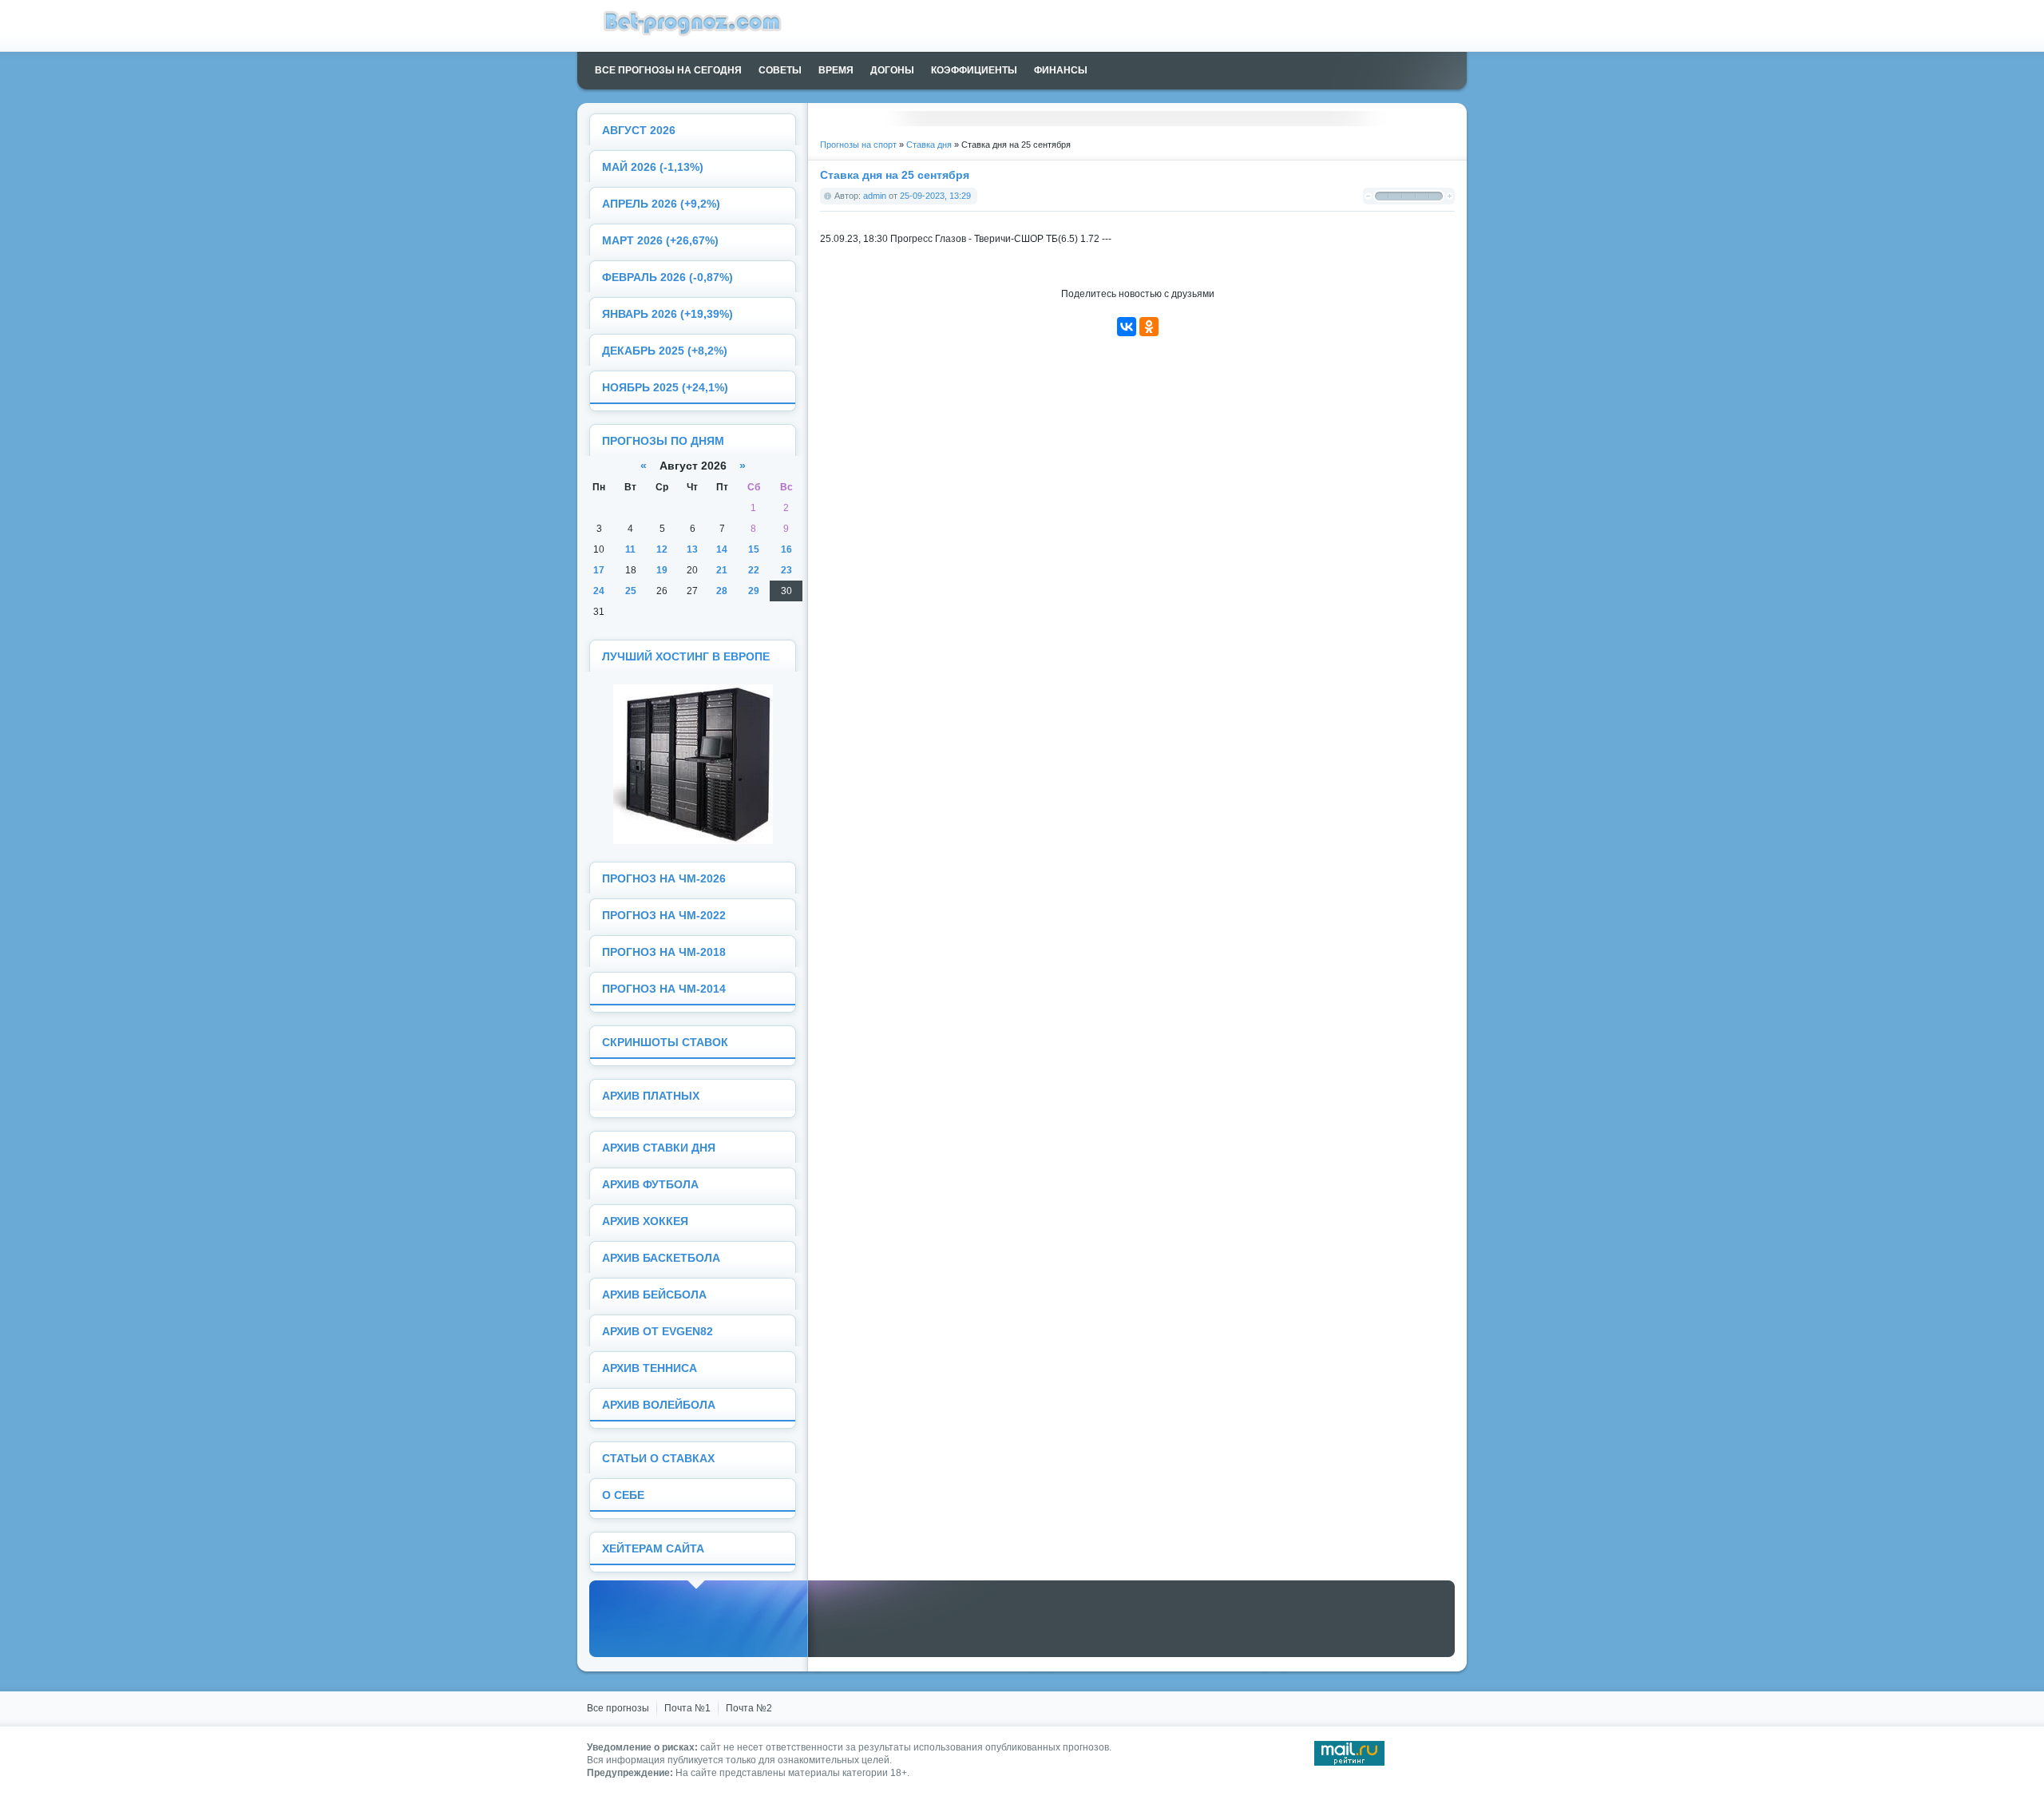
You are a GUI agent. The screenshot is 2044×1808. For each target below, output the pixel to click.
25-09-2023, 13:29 (935, 196)
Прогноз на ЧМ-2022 (664, 916)
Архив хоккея (645, 1221)
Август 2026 (639, 131)
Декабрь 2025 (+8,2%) (665, 351)
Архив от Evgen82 (658, 1332)
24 (599, 591)
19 (662, 570)
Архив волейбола (659, 1405)
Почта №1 (687, 1708)
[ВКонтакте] (1127, 327)
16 (786, 549)
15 (754, 549)
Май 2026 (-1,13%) (653, 167)
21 (722, 570)
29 (754, 591)
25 (631, 591)
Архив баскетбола (661, 1258)
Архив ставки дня (659, 1148)
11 (630, 549)
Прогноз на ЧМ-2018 (664, 952)
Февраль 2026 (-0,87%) (667, 278)
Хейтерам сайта (653, 1549)
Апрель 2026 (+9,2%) (661, 204)
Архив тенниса (650, 1368)
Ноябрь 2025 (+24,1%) (665, 388)
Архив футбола (650, 1185)
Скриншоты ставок (665, 1043)
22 (754, 570)
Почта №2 (749, 1708)
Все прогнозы (618, 1708)
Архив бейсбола (654, 1295)
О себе (623, 1495)
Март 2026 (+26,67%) (660, 241)
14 (722, 549)
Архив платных (651, 1096)
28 (722, 591)
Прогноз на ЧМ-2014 (664, 989)
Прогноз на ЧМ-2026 (664, 879)
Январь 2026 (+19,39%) (667, 314)
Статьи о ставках (658, 1459)
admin (875, 196)
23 (786, 570)
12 (662, 549)
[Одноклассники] (1149, 327)
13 (692, 549)
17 (599, 570)
